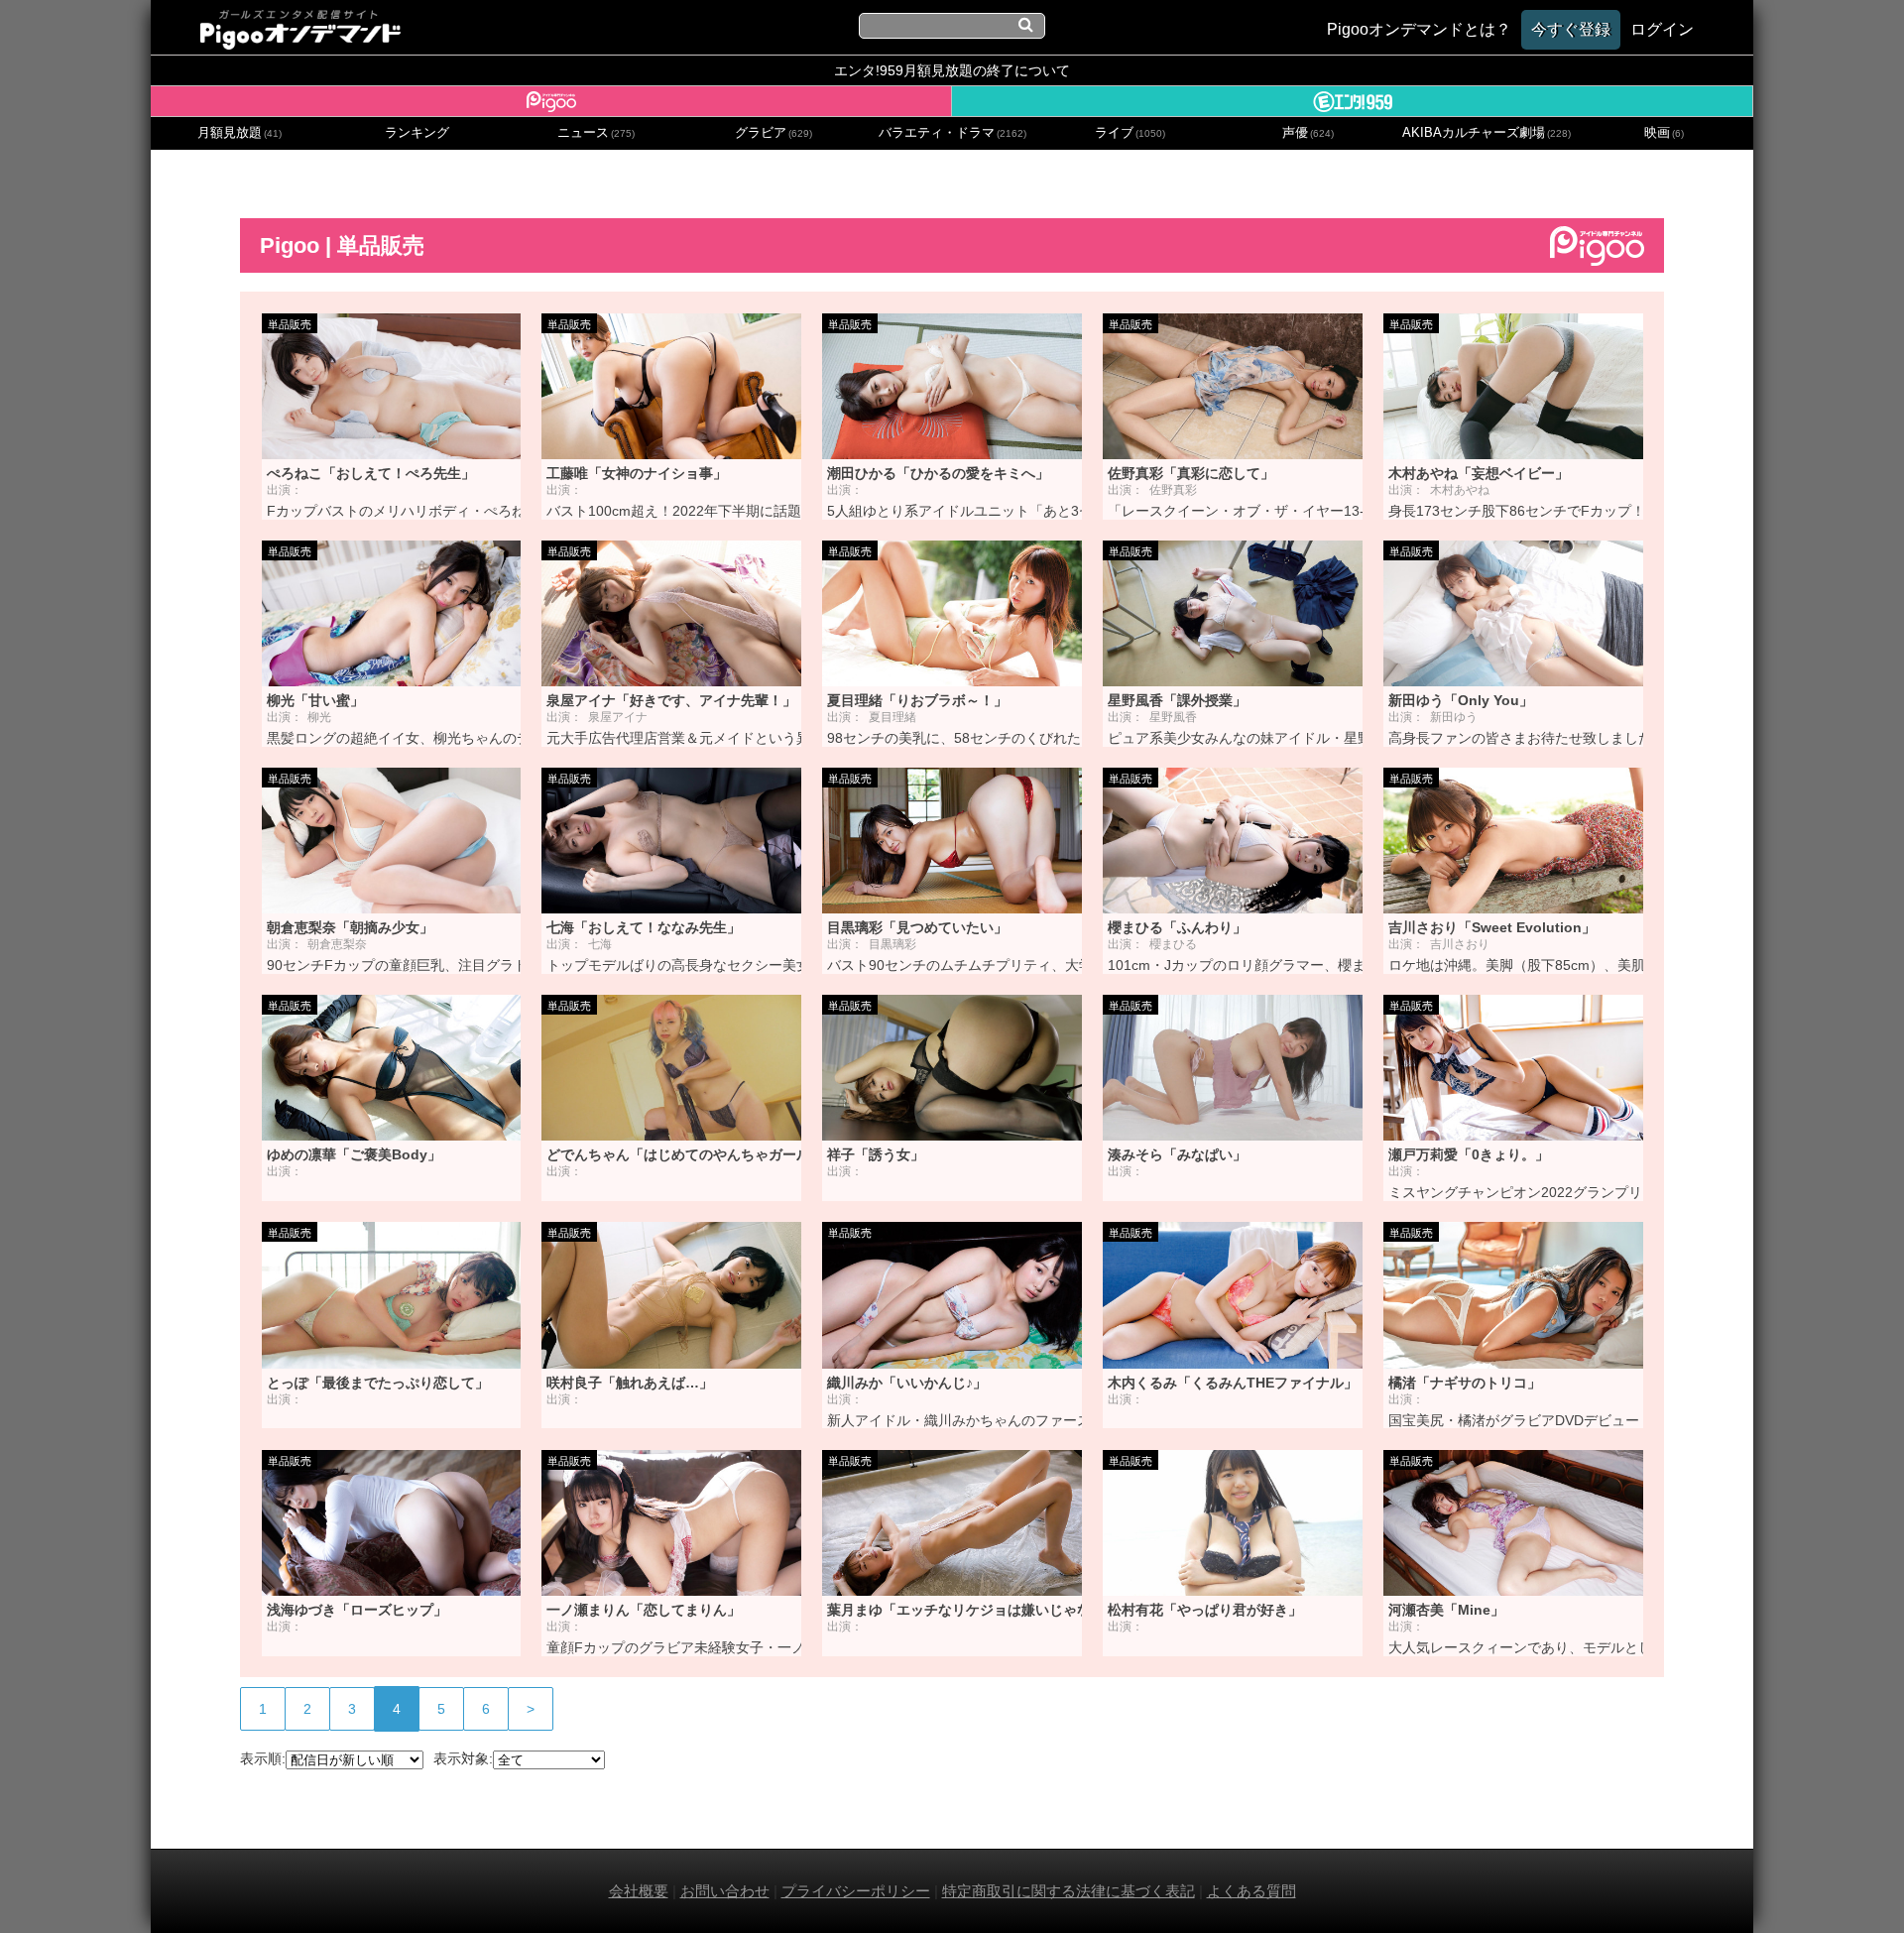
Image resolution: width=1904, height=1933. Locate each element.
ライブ (1130, 133)
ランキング (417, 133)
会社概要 (639, 1891)
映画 (1664, 133)
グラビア (773, 133)
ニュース (596, 133)
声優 (1308, 133)
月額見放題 (239, 133)
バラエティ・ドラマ (952, 133)
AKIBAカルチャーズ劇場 (1487, 133)
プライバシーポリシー (856, 1891)
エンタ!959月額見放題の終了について (952, 70)
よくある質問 (1251, 1891)
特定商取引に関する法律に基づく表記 (1069, 1891)
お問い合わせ (725, 1891)
